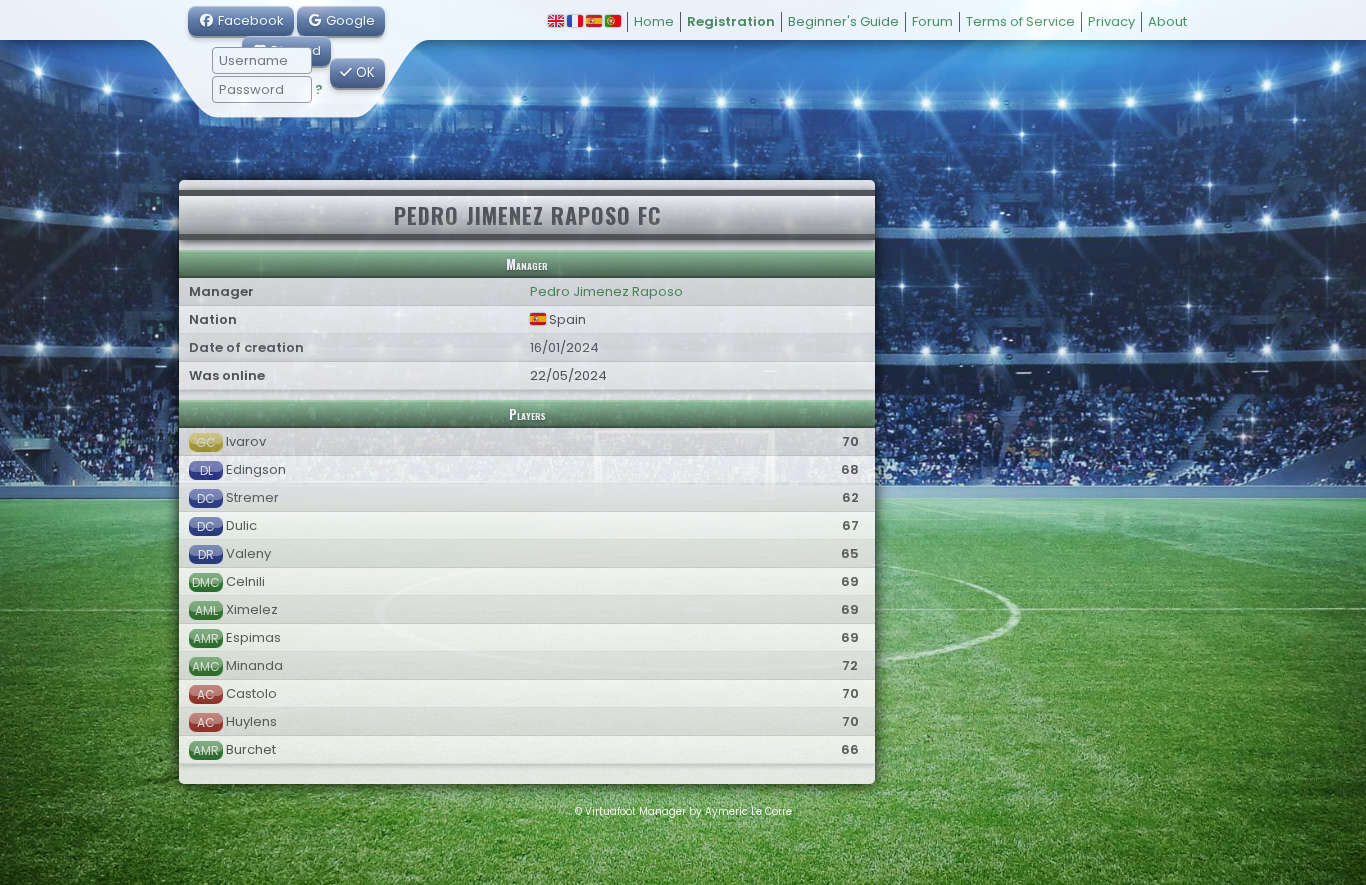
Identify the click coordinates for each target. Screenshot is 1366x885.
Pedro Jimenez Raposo (606, 291)
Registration (731, 21)
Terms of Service (1020, 21)
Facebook (249, 20)
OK (363, 72)
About (1167, 21)
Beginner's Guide (843, 21)
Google (349, 20)
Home (654, 21)
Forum (932, 21)
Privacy (1111, 21)
